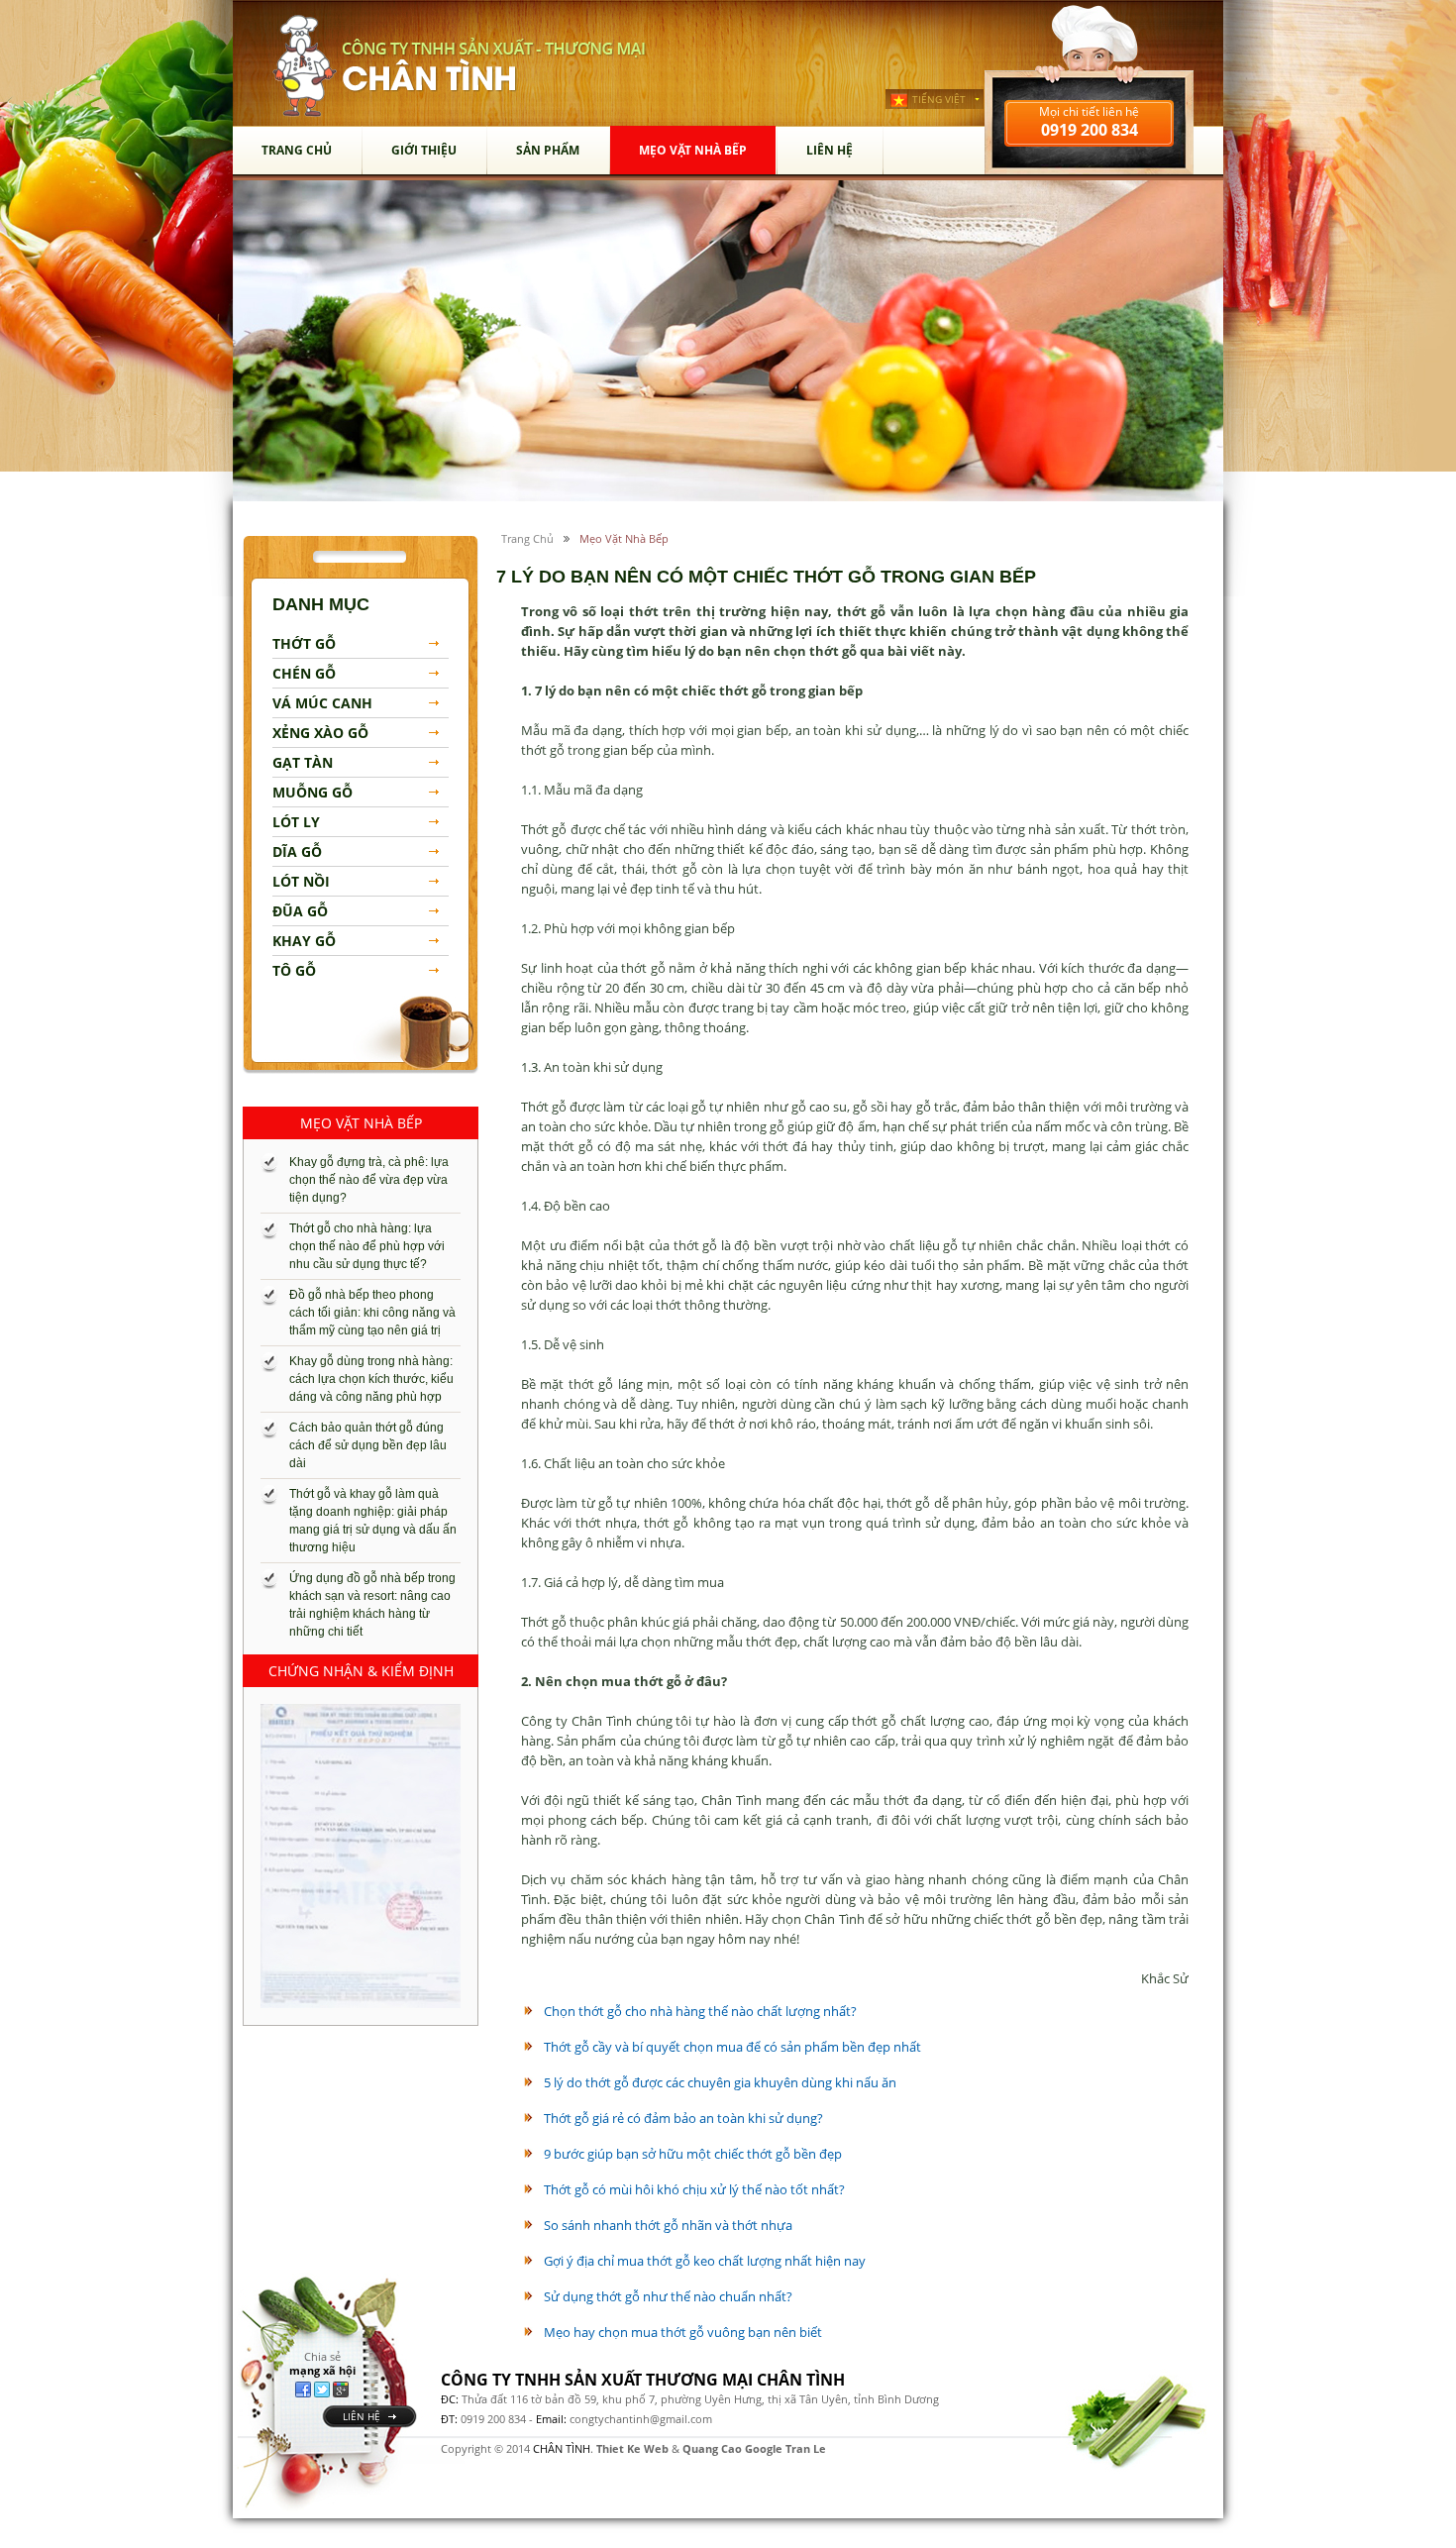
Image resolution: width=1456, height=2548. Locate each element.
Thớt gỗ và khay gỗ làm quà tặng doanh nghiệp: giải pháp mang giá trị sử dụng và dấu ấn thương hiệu (373, 1521)
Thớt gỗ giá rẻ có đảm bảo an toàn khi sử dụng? (683, 2118)
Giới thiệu (424, 150)
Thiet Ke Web (632, 2448)
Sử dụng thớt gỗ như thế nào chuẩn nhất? (668, 2296)
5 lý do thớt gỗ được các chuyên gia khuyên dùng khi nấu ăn (720, 2082)
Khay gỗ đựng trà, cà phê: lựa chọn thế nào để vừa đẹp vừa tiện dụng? (369, 1180)
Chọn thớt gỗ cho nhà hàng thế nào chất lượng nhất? (700, 2011)
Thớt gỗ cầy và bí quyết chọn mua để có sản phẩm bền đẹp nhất (732, 2047)
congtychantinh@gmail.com (641, 2419)
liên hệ (362, 2416)
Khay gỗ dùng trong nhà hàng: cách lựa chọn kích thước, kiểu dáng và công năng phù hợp (371, 1379)
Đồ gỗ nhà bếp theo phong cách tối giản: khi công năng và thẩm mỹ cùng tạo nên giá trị (372, 1313)
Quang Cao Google (732, 2448)
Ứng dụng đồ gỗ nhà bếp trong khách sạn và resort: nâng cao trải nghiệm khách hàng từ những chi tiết (372, 1605)
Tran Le (806, 2448)
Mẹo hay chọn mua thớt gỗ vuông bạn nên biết (683, 2332)
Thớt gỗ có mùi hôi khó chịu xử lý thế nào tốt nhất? (694, 2189)
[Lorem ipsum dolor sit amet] (361, 1856)
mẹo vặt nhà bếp (693, 150)
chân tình (305, 66)
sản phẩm (548, 150)
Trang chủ (297, 150)
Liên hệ (830, 150)
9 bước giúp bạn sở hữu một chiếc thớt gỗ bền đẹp (693, 2154)
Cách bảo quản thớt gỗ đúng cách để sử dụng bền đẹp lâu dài (368, 1445)
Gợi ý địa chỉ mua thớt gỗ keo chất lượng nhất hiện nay (705, 2261)
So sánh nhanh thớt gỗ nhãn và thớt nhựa (668, 2225)
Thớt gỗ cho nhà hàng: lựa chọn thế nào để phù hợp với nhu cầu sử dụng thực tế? (367, 1246)
